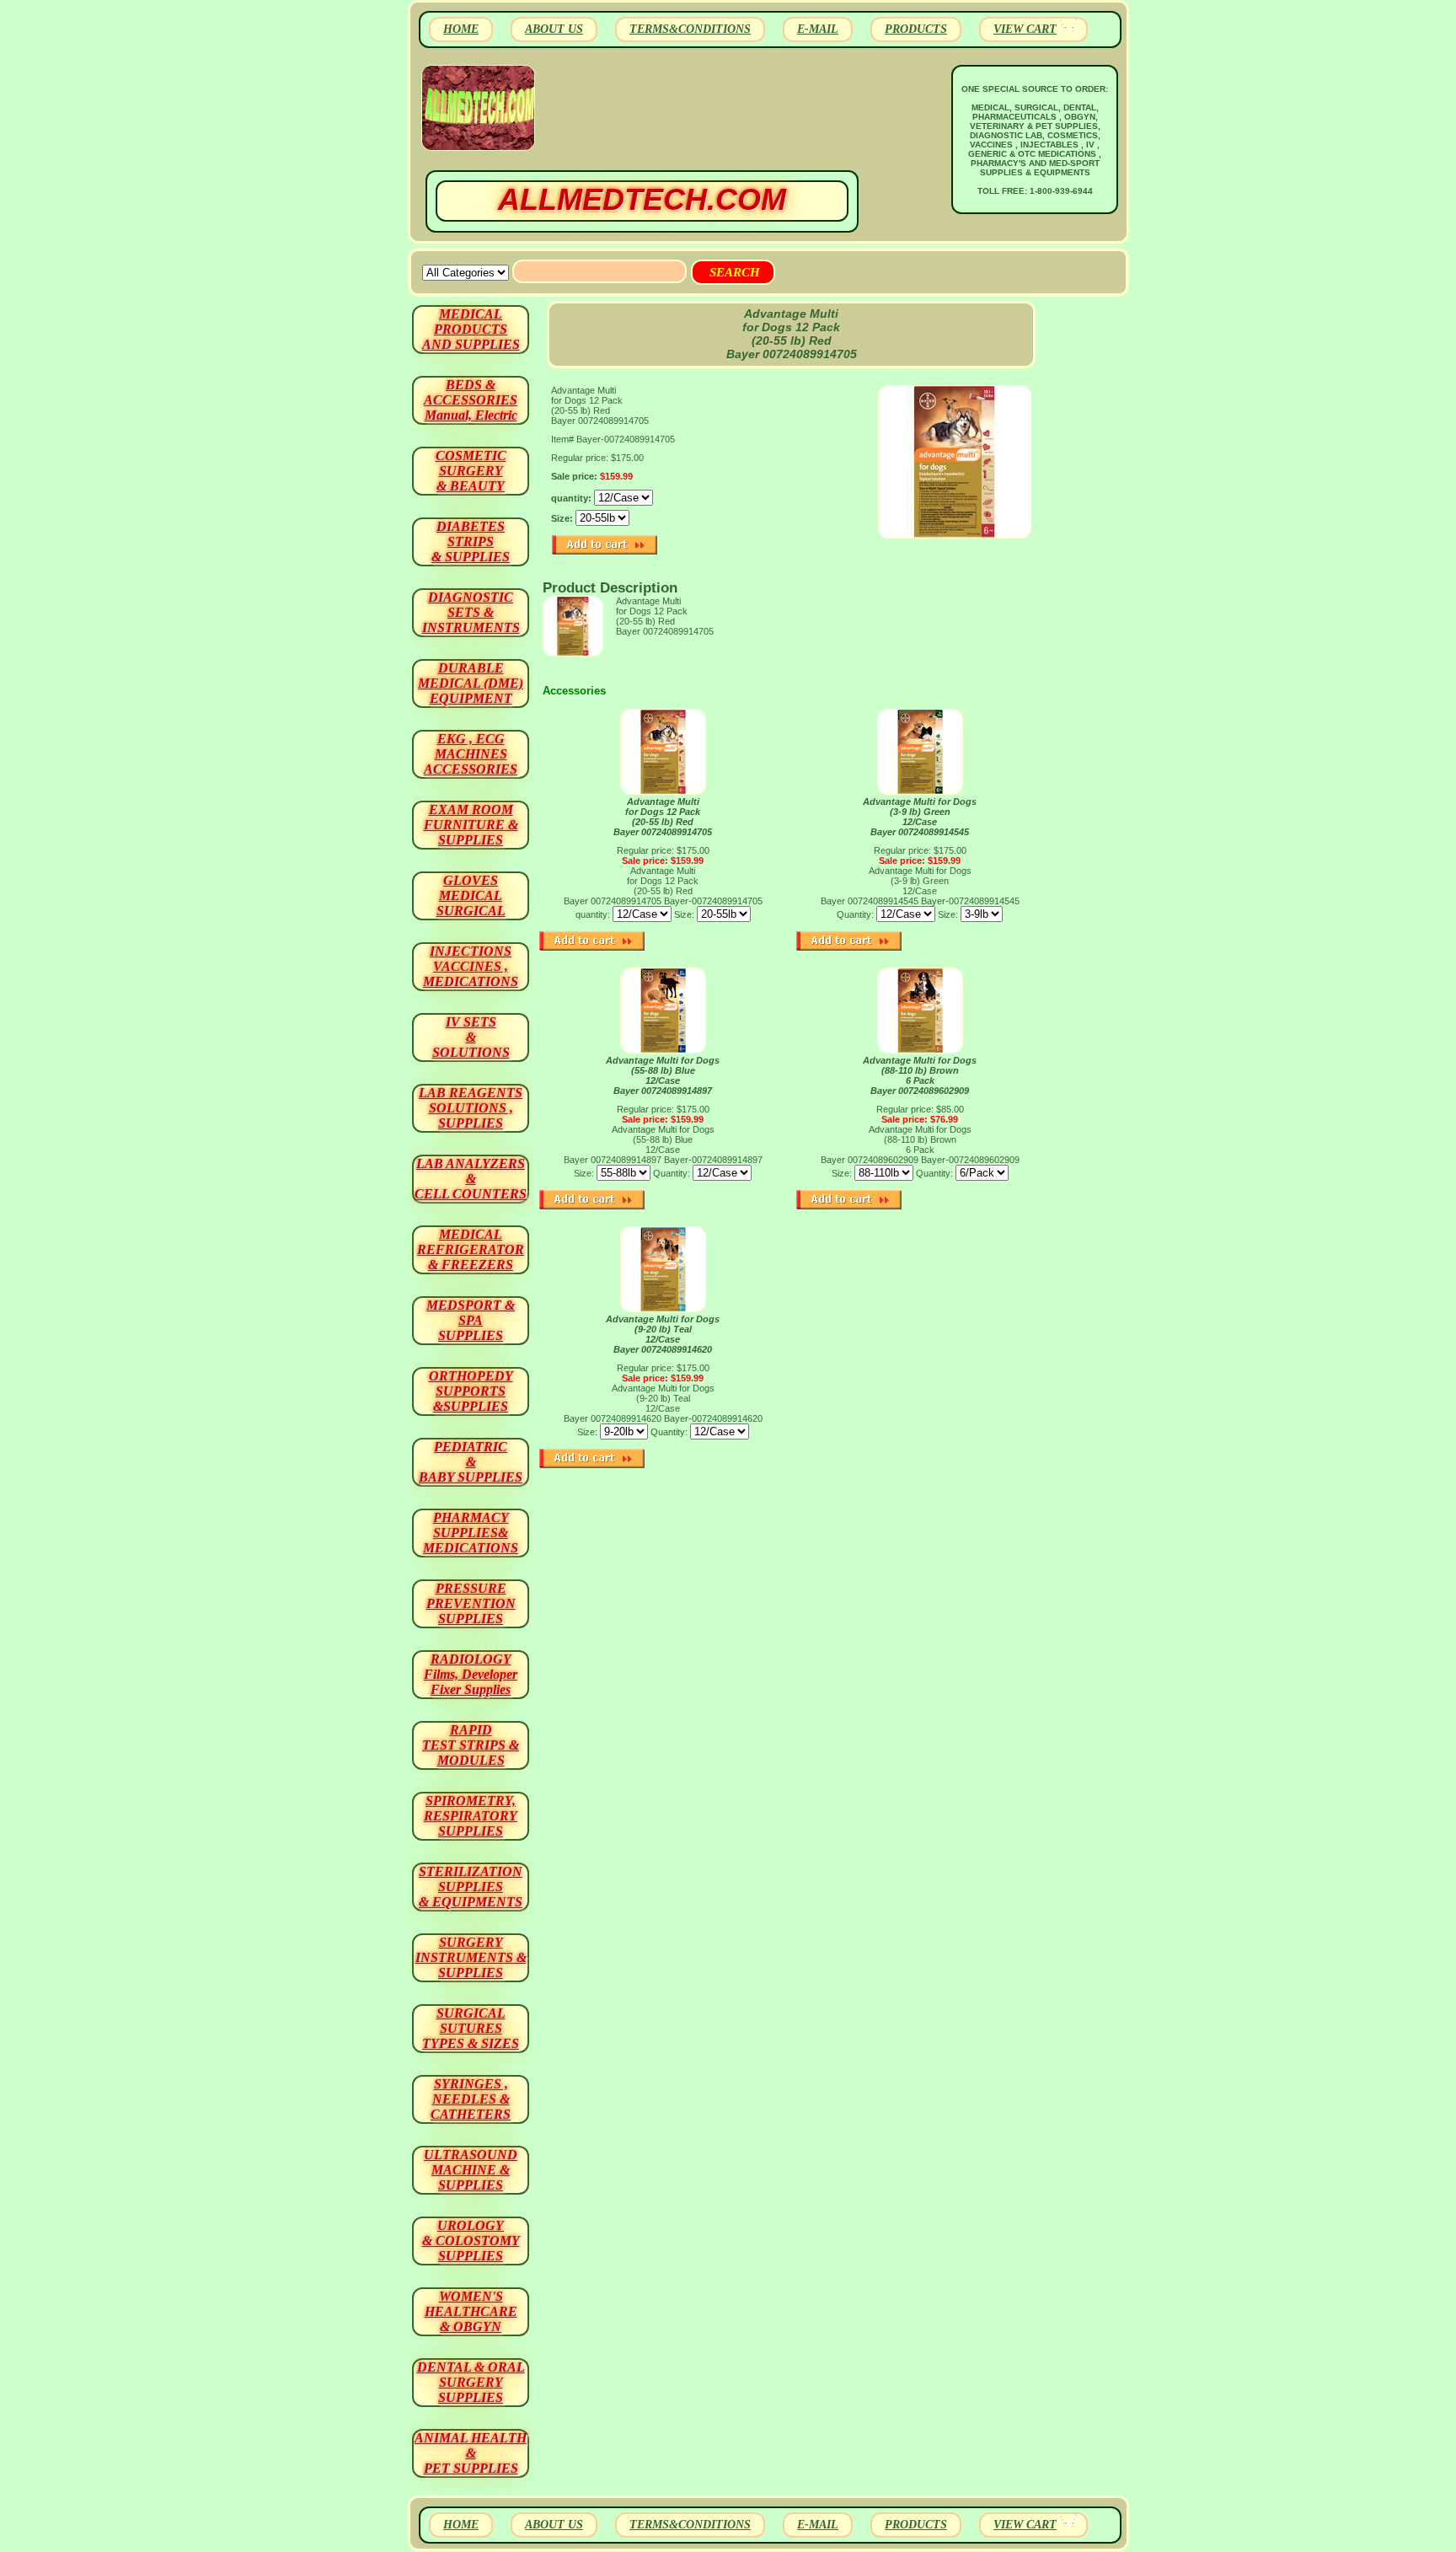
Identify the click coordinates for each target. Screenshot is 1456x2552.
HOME (461, 29)
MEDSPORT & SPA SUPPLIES (471, 1320)
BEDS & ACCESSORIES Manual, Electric (471, 400)
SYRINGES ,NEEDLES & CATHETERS (471, 2099)
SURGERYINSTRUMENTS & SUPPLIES (471, 1957)
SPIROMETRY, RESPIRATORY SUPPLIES (471, 1816)
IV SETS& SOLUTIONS (471, 1037)
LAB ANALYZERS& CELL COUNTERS (471, 1179)
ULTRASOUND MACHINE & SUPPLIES (471, 2170)
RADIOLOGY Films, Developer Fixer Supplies (471, 1674)
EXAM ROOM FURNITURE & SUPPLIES (471, 825)
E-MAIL (818, 29)
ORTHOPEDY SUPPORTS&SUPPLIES (471, 1391)
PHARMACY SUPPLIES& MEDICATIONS (471, 1533)
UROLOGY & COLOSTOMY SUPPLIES (471, 2241)
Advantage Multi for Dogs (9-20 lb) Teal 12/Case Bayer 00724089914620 (663, 1334)
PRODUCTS (916, 29)
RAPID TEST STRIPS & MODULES (471, 1745)
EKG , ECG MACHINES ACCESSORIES (471, 754)
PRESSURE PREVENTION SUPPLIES (471, 1603)
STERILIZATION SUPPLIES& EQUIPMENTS (471, 1887)
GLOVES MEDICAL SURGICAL (471, 895)
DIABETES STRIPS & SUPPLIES (471, 541)
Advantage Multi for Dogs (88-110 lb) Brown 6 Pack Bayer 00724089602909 (920, 1075)
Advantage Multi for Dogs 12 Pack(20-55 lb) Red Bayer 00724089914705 (663, 817)
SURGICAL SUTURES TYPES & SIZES (471, 2028)
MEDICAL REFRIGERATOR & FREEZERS (471, 1249)
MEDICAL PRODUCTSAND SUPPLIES (471, 329)
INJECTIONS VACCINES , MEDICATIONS (471, 966)
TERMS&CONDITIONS (690, 29)
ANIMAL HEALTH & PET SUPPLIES (471, 2453)
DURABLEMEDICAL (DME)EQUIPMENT (471, 683)
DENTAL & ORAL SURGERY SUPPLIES (471, 2382)
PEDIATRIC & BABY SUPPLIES (471, 1462)
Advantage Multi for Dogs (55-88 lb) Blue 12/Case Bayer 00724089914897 (663, 1075)
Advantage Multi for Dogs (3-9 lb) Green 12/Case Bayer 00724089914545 (920, 817)
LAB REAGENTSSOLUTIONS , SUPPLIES (471, 1108)
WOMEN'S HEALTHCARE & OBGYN (471, 2311)
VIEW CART (1025, 29)
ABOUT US (554, 29)
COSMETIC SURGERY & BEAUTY (471, 471)
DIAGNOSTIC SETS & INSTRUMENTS (471, 612)
